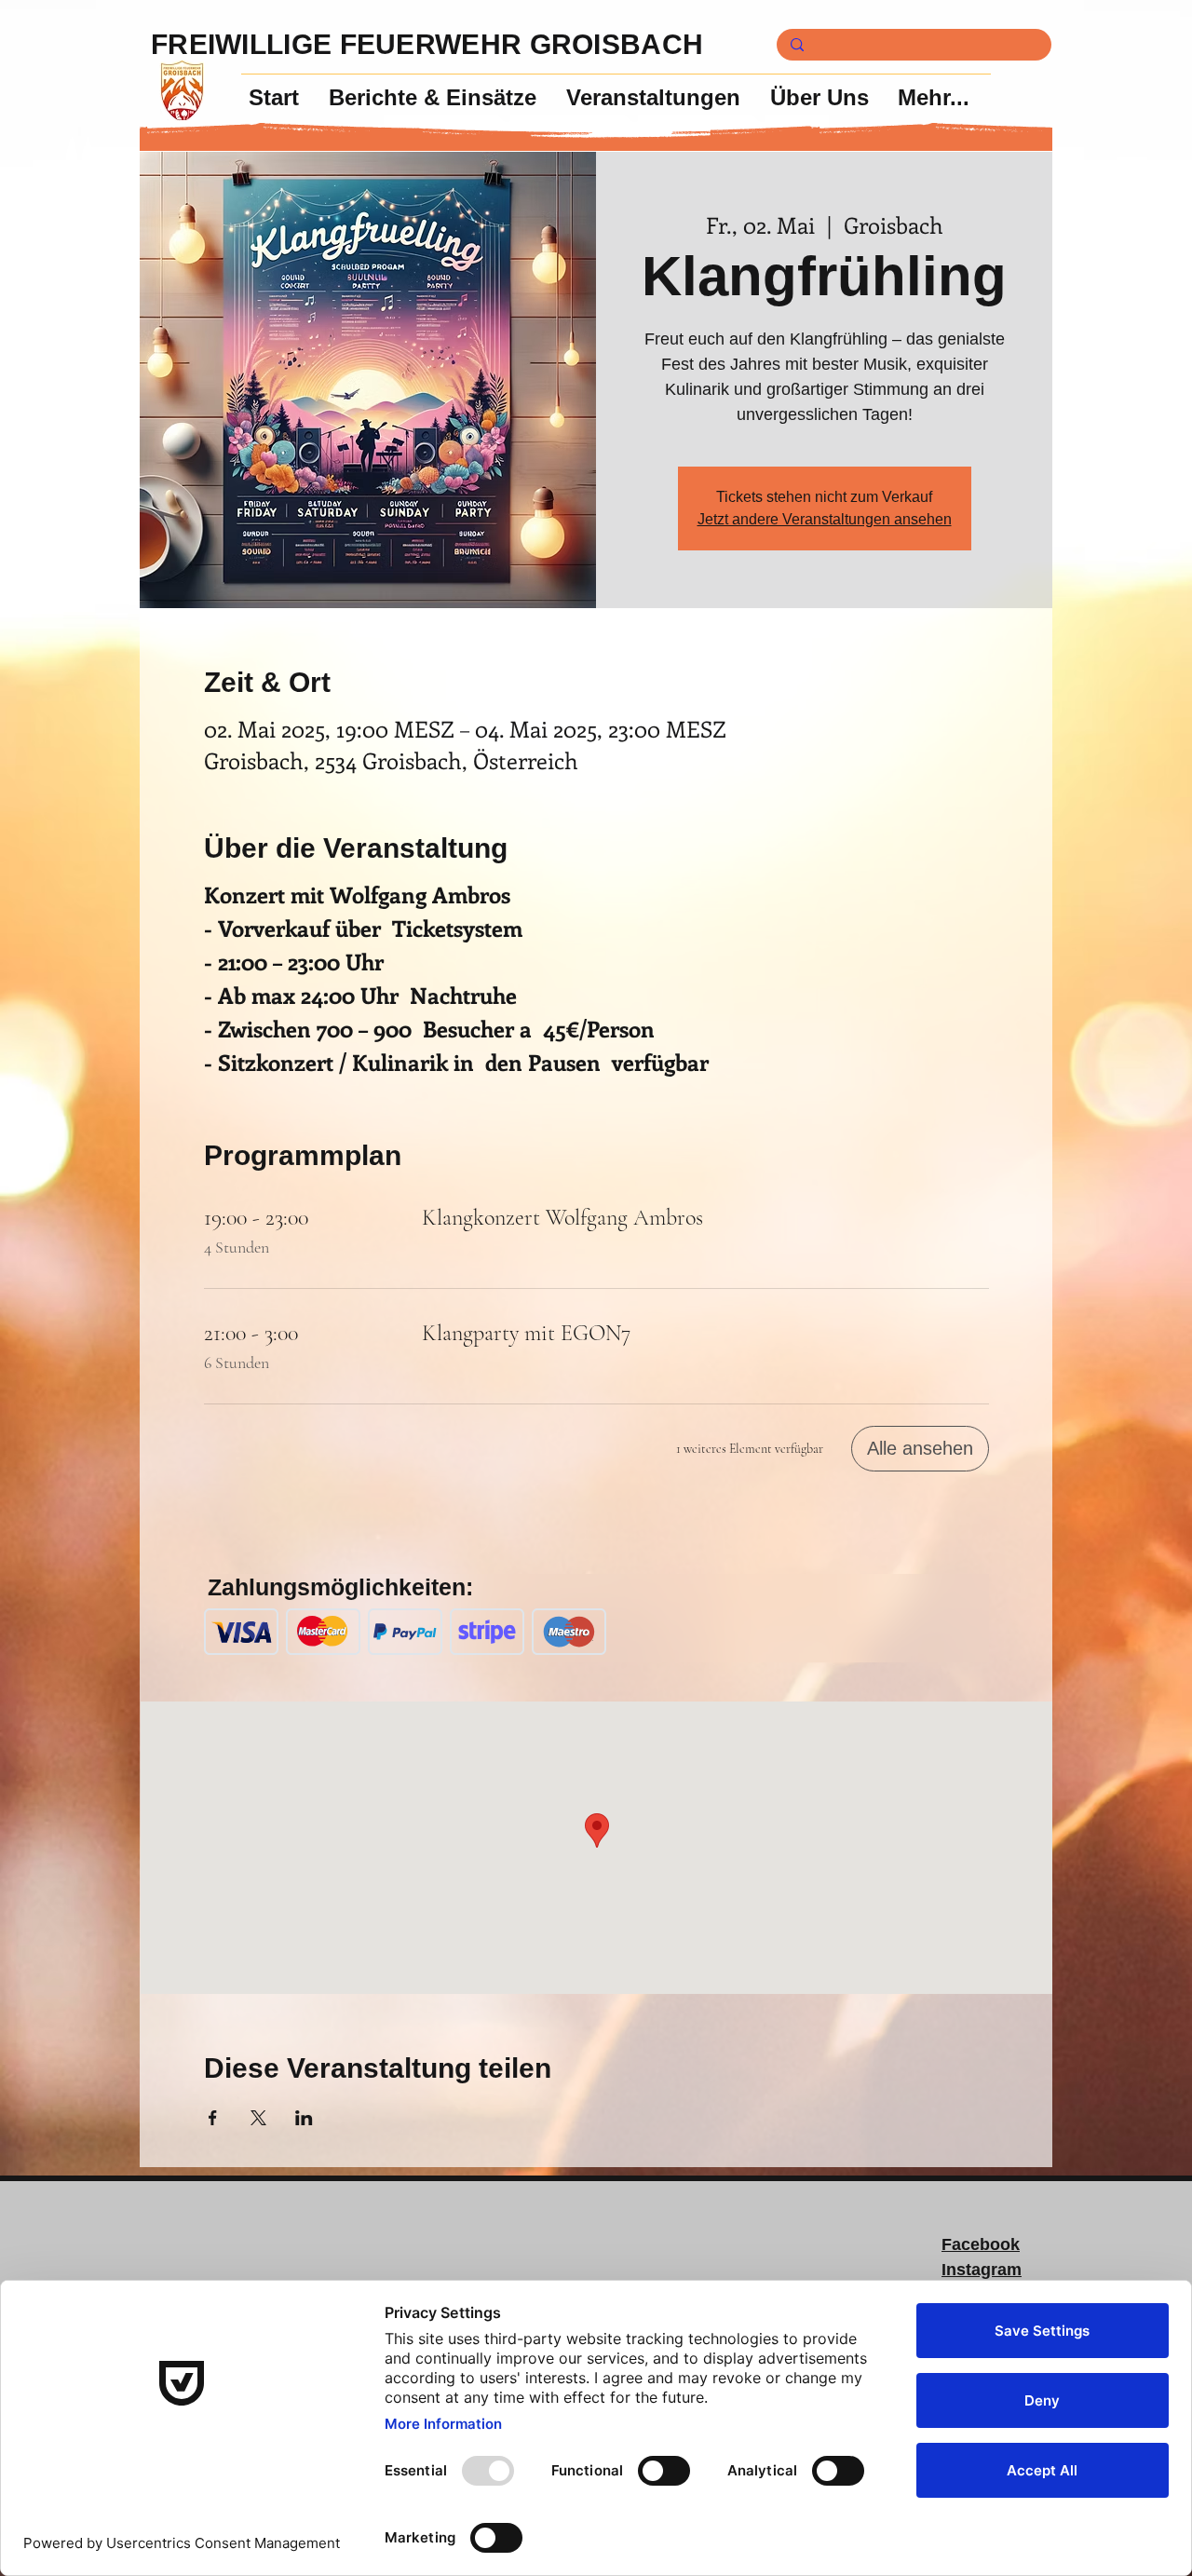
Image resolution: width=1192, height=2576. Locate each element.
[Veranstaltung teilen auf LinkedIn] (304, 2118)
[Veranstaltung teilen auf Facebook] (213, 2118)
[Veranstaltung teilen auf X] (258, 2118)
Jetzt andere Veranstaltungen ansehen (825, 519)
